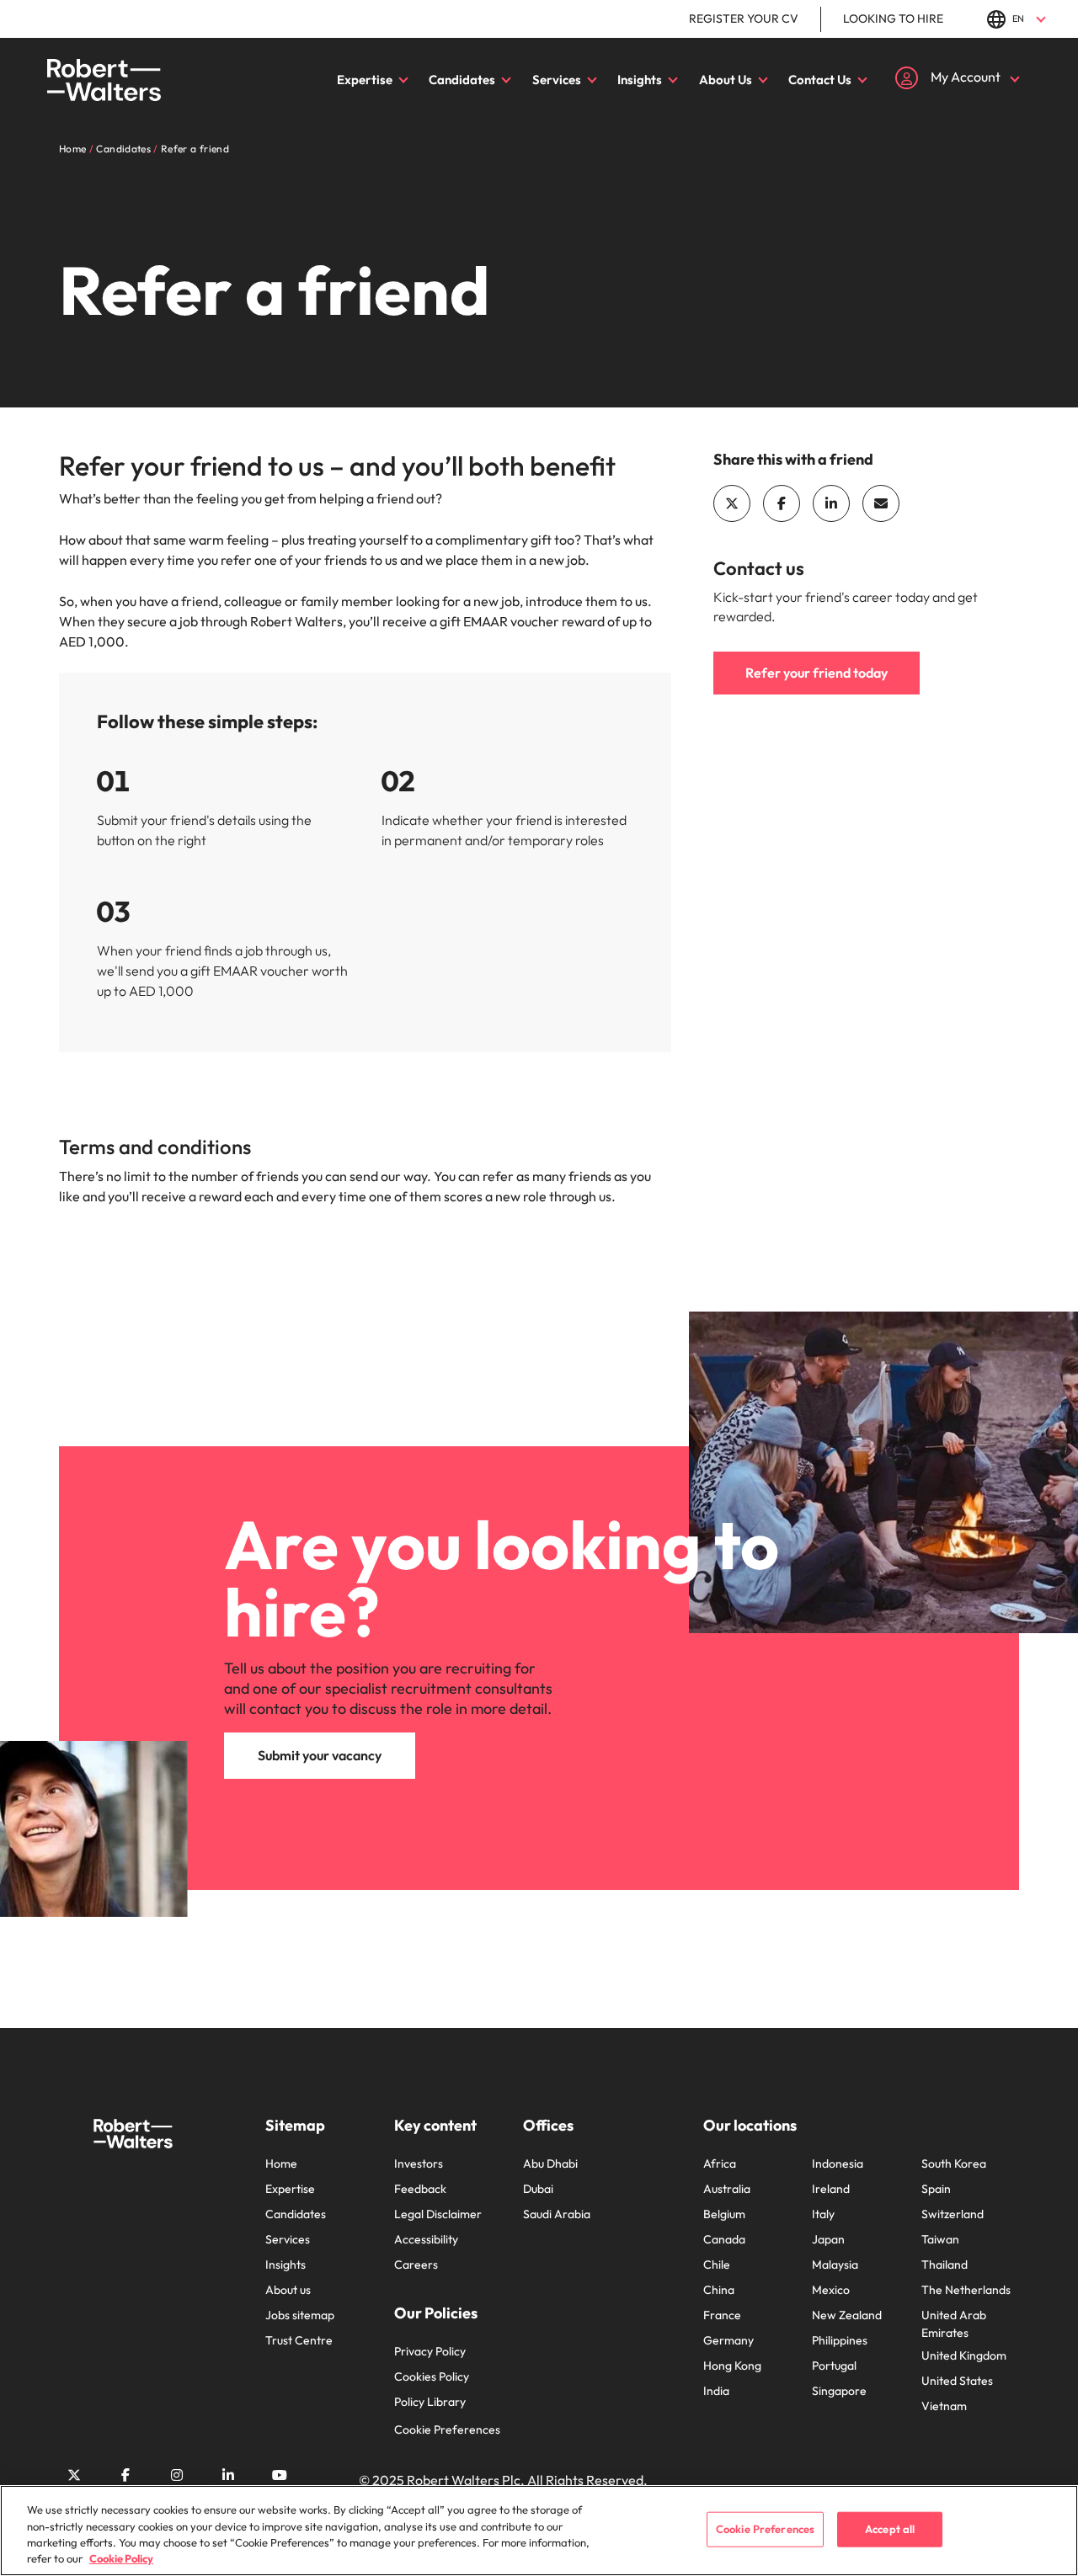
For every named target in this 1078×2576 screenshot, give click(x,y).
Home (281, 2164)
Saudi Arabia (557, 2214)
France (722, 2315)
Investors (419, 2164)
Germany (728, 2340)
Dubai (538, 2189)
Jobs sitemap (300, 2315)
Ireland (831, 2189)
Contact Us (820, 80)
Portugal (834, 2366)
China (719, 2290)
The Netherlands (966, 2290)
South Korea (954, 2164)
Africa (720, 2164)
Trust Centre (299, 2340)
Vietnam (944, 2406)
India (716, 2391)
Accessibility (426, 2239)
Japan (828, 2239)
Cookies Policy (432, 2376)
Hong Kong (732, 2366)
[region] (539, 2531)
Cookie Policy (121, 2558)
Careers (416, 2265)
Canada (724, 2239)
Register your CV (744, 19)
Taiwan (940, 2239)
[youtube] (280, 2475)
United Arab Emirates (954, 2324)
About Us (726, 80)
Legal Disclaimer (438, 2214)
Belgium (724, 2214)
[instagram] (177, 2475)
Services (557, 80)
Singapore (839, 2391)
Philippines (840, 2340)
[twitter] (732, 503)
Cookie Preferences (447, 2430)
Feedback (420, 2189)
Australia (727, 2189)
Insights (640, 80)
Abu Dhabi (550, 2164)
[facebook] (782, 503)
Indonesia (838, 2164)
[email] (881, 503)
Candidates (462, 80)
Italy (823, 2214)
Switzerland (953, 2214)
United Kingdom (964, 2355)
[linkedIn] (831, 503)
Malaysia (835, 2265)
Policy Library (430, 2402)
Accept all (890, 2529)
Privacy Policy (430, 2351)
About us (288, 2290)
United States (957, 2381)
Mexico (831, 2290)
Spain (936, 2189)
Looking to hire (893, 19)
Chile (717, 2265)
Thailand (945, 2265)
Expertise (365, 80)
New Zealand (847, 2315)
